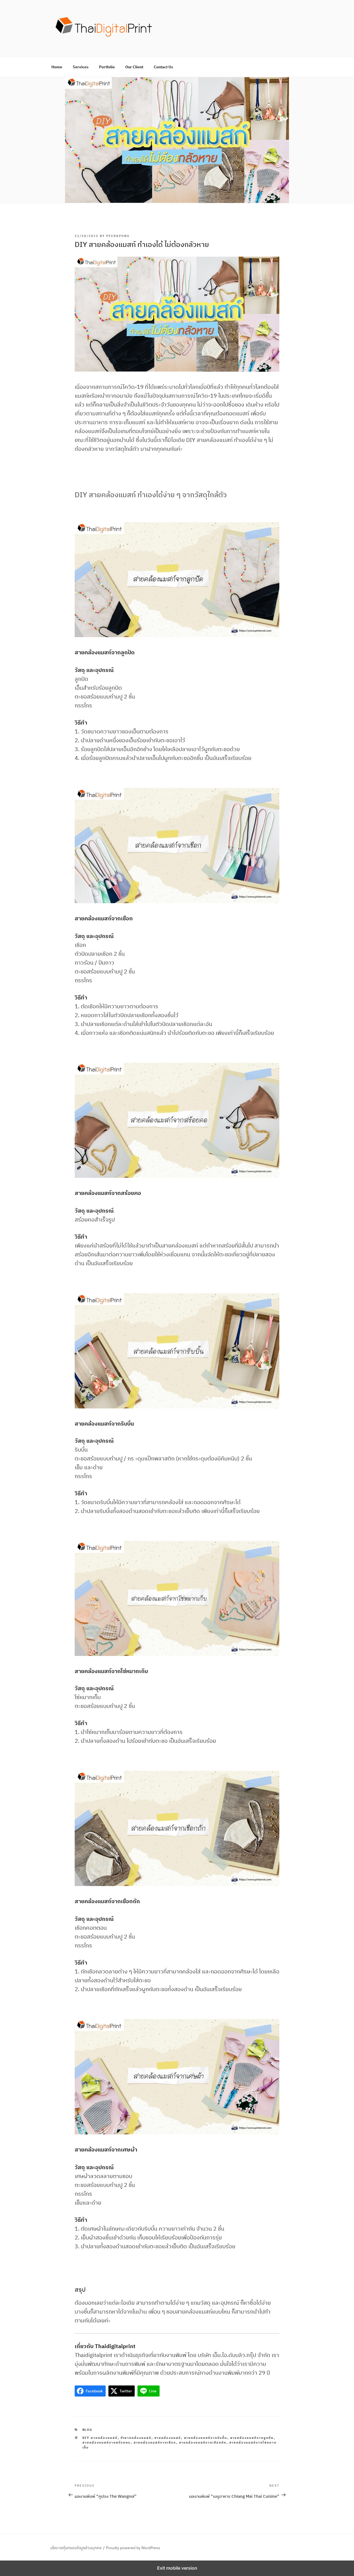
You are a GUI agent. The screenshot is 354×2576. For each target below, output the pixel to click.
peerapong (118, 236)
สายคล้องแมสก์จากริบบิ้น (206, 2438)
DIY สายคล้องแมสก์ (100, 2438)
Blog (88, 2430)
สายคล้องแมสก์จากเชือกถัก (203, 2442)
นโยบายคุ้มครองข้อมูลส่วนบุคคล (76, 2548)
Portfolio (107, 67)
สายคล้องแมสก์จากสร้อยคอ (107, 2442)
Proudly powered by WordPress (133, 2548)
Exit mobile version (177, 2568)
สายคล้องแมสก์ (168, 2438)
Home (57, 67)
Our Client (134, 67)
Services (81, 67)
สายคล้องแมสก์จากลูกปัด (252, 2438)
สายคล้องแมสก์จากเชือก (155, 2442)
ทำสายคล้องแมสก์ (136, 2438)
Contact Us (163, 67)
